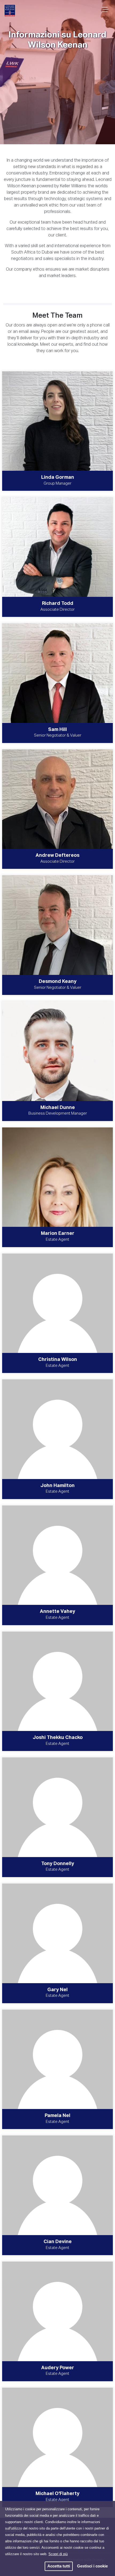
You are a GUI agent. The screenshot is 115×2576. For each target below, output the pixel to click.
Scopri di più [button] (58, 2554)
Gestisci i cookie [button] (92, 2566)
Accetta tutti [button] (59, 2566)
